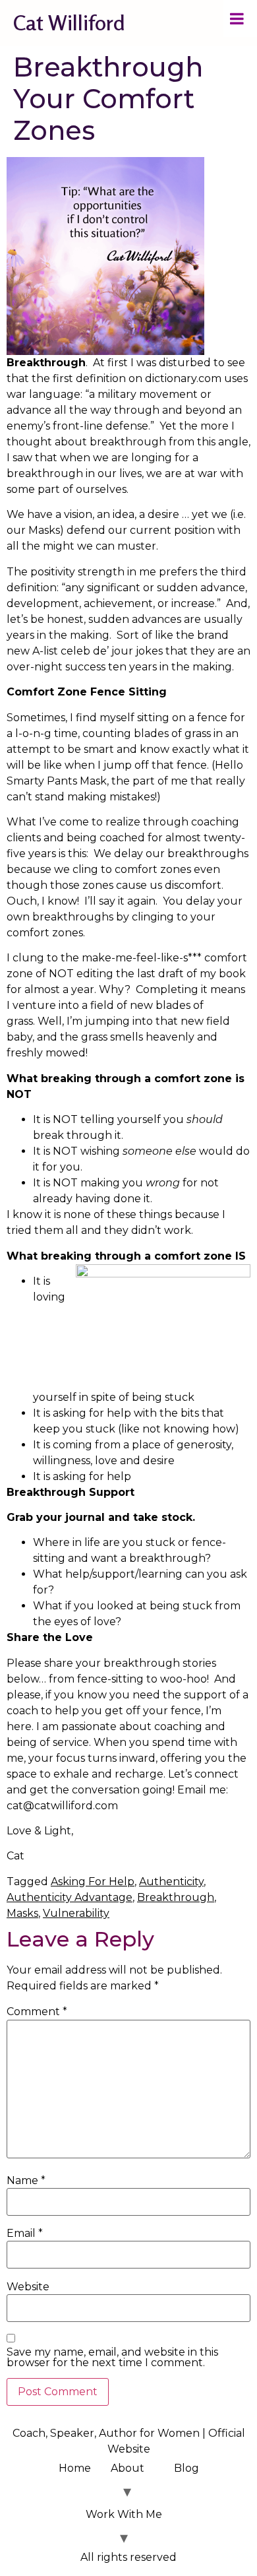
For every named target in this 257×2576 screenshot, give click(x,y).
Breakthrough (176, 1897)
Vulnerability (76, 1913)
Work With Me (124, 2514)
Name (26, 2181)
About (128, 2468)
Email (25, 2234)
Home (75, 2468)
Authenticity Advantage (70, 1897)
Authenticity (171, 1882)
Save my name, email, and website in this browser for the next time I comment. (112, 2358)
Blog (186, 2468)
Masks (22, 1913)
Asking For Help (93, 1882)
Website (28, 2287)
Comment (37, 2012)
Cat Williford (69, 23)
